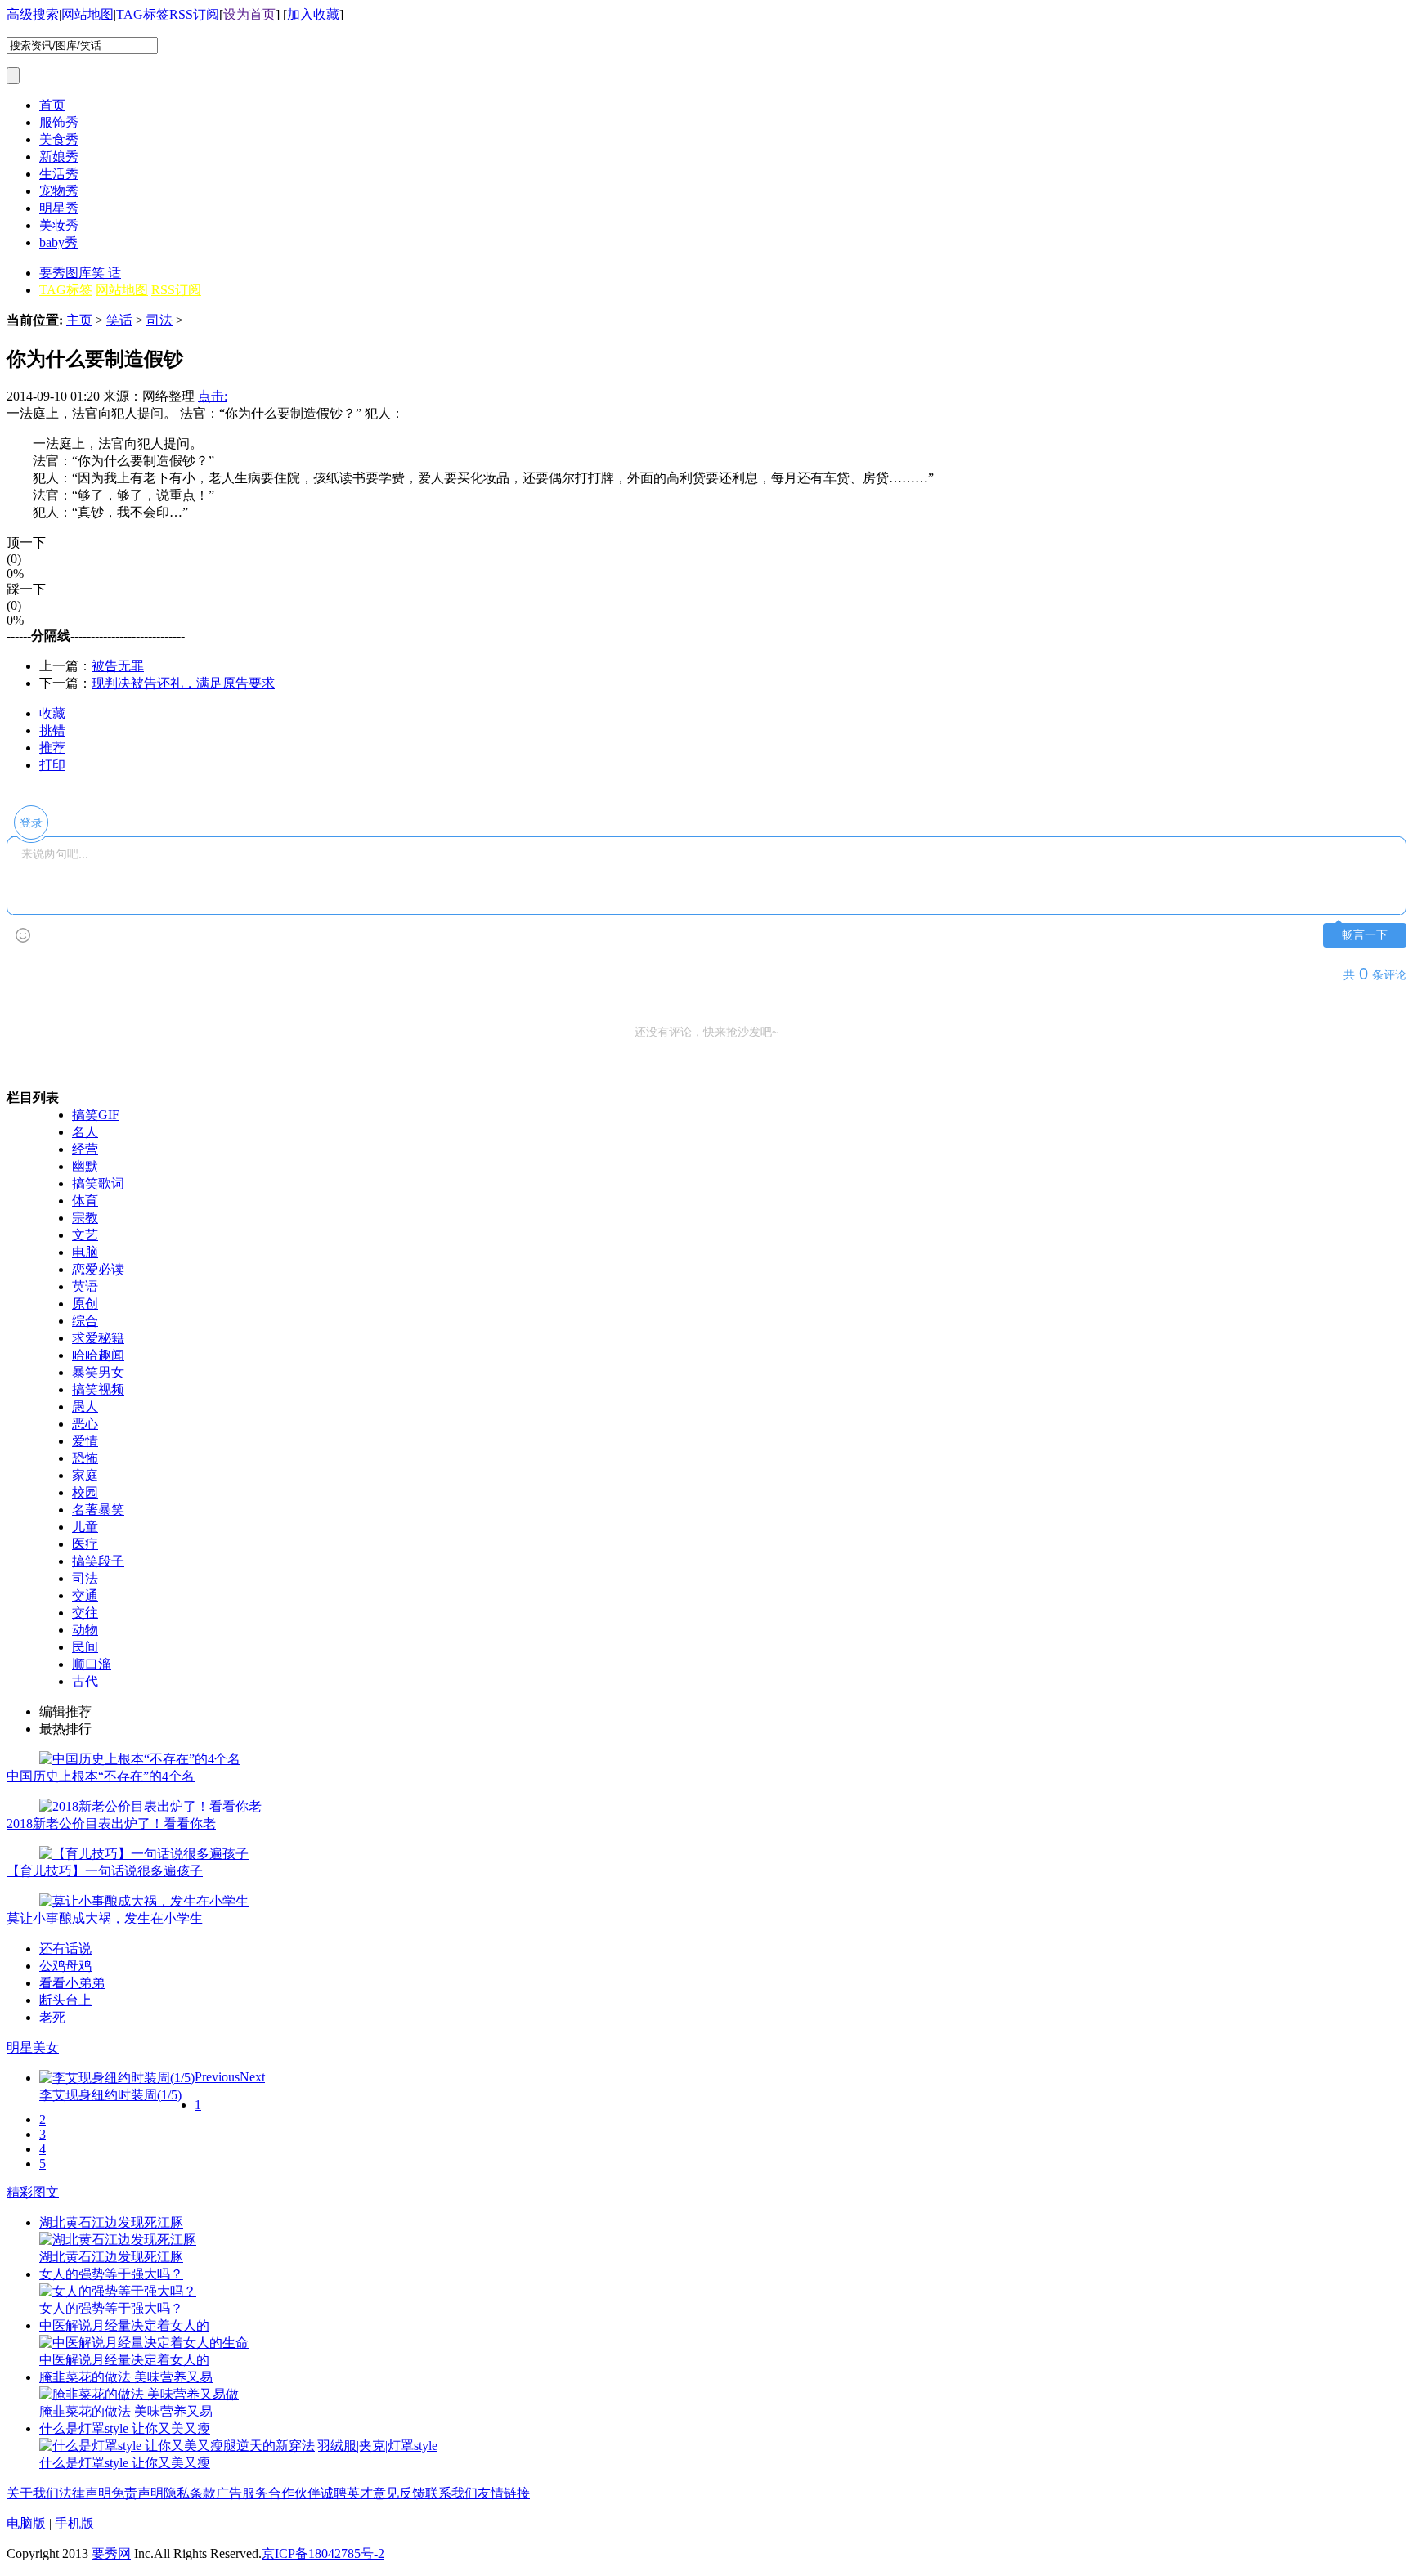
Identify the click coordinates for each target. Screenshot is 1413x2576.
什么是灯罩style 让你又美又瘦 (125, 2428)
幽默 (85, 1166)
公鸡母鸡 (65, 1966)
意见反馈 (399, 2493)
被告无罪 (118, 666)
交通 (85, 1595)
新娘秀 (59, 157)
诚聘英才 (347, 2493)
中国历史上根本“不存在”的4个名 (101, 1776)
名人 (85, 1132)
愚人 (85, 1407)
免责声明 (137, 2493)
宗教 (85, 1218)
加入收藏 (313, 14)
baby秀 (58, 242)
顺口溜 (92, 1664)
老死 (52, 2017)
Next (252, 2077)
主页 (79, 320)
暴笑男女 (98, 1372)
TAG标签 (143, 14)
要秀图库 (65, 273)
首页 (52, 105)
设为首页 (249, 14)
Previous (217, 2077)
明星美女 (33, 2047)
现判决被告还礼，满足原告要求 (183, 683)
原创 (85, 1304)
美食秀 (59, 139)
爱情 (85, 1441)
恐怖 (85, 1458)
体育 (85, 1201)
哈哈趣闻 (98, 1355)
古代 (85, 1681)
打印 (52, 765)
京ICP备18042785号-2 (323, 2554)
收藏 (52, 713)
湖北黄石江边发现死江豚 (111, 2222)
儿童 (85, 1527)
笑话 (119, 320)
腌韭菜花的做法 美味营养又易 (126, 2377)
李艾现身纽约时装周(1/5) (110, 2095)
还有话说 (65, 1949)
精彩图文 (33, 2192)
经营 (85, 1149)
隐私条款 (190, 2493)
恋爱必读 (98, 1269)
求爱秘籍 (98, 1338)
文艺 (85, 1235)
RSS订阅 (194, 14)
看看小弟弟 (72, 1983)
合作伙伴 (294, 2493)
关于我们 (33, 2493)
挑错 (52, 730)
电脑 (85, 1252)
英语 (85, 1286)
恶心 (85, 1424)
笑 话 (106, 273)
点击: (213, 396)
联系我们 (451, 2493)
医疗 (85, 1544)
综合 (85, 1321)
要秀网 (111, 2554)
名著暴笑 (98, 1510)
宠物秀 (59, 191)
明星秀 (59, 208)
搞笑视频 (98, 1389)
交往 (85, 1613)
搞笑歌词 (98, 1183)
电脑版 (26, 2523)
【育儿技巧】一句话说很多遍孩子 (105, 1871)
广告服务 (242, 2493)
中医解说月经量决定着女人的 (124, 2325)
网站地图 (87, 14)
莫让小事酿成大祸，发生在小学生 (105, 1918)
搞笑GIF (96, 1115)
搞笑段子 (98, 1561)
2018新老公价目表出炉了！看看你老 (111, 1823)
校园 (85, 1492)
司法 (159, 320)
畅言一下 (1365, 935)
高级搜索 (33, 14)
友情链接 (504, 2493)
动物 (85, 1630)
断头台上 (65, 2000)
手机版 (74, 2523)
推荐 (52, 748)
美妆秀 (59, 225)
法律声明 (85, 2493)
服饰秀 (59, 122)
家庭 (85, 1475)
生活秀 (59, 174)
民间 (85, 1647)
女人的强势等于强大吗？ (111, 2274)
